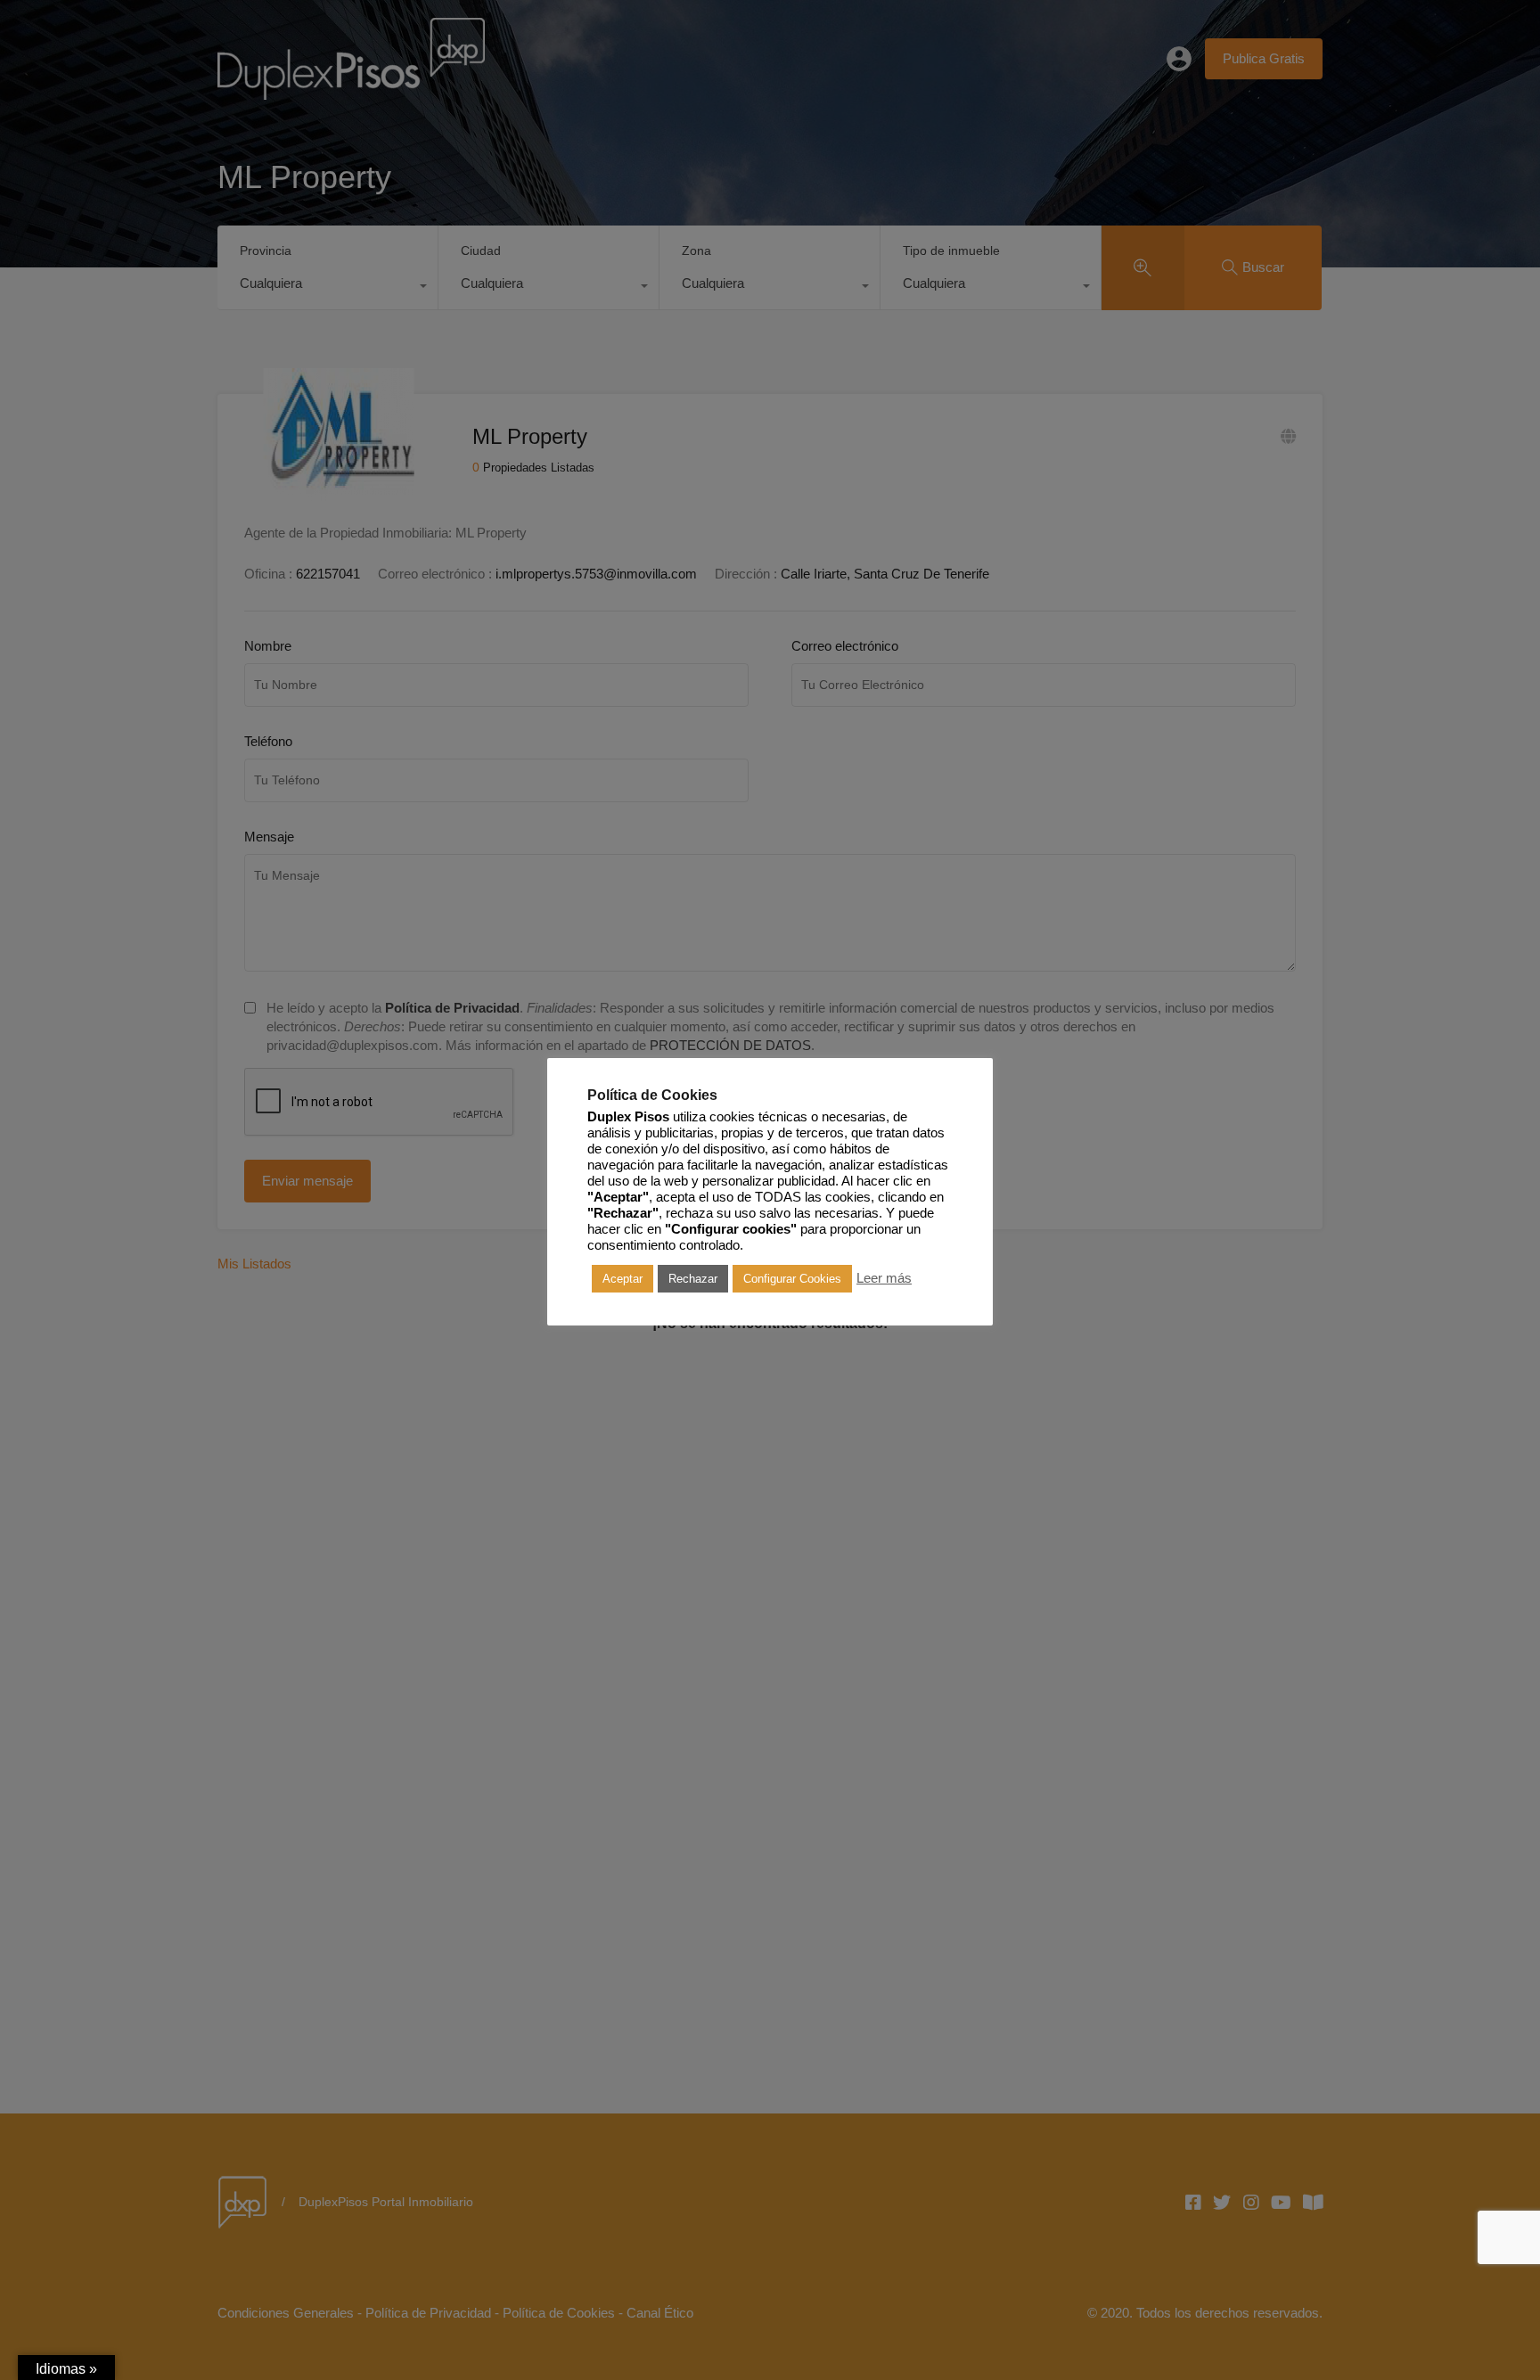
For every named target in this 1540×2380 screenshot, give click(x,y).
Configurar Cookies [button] (792, 1279)
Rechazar (693, 1279)
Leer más (884, 1278)
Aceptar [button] (623, 1279)
